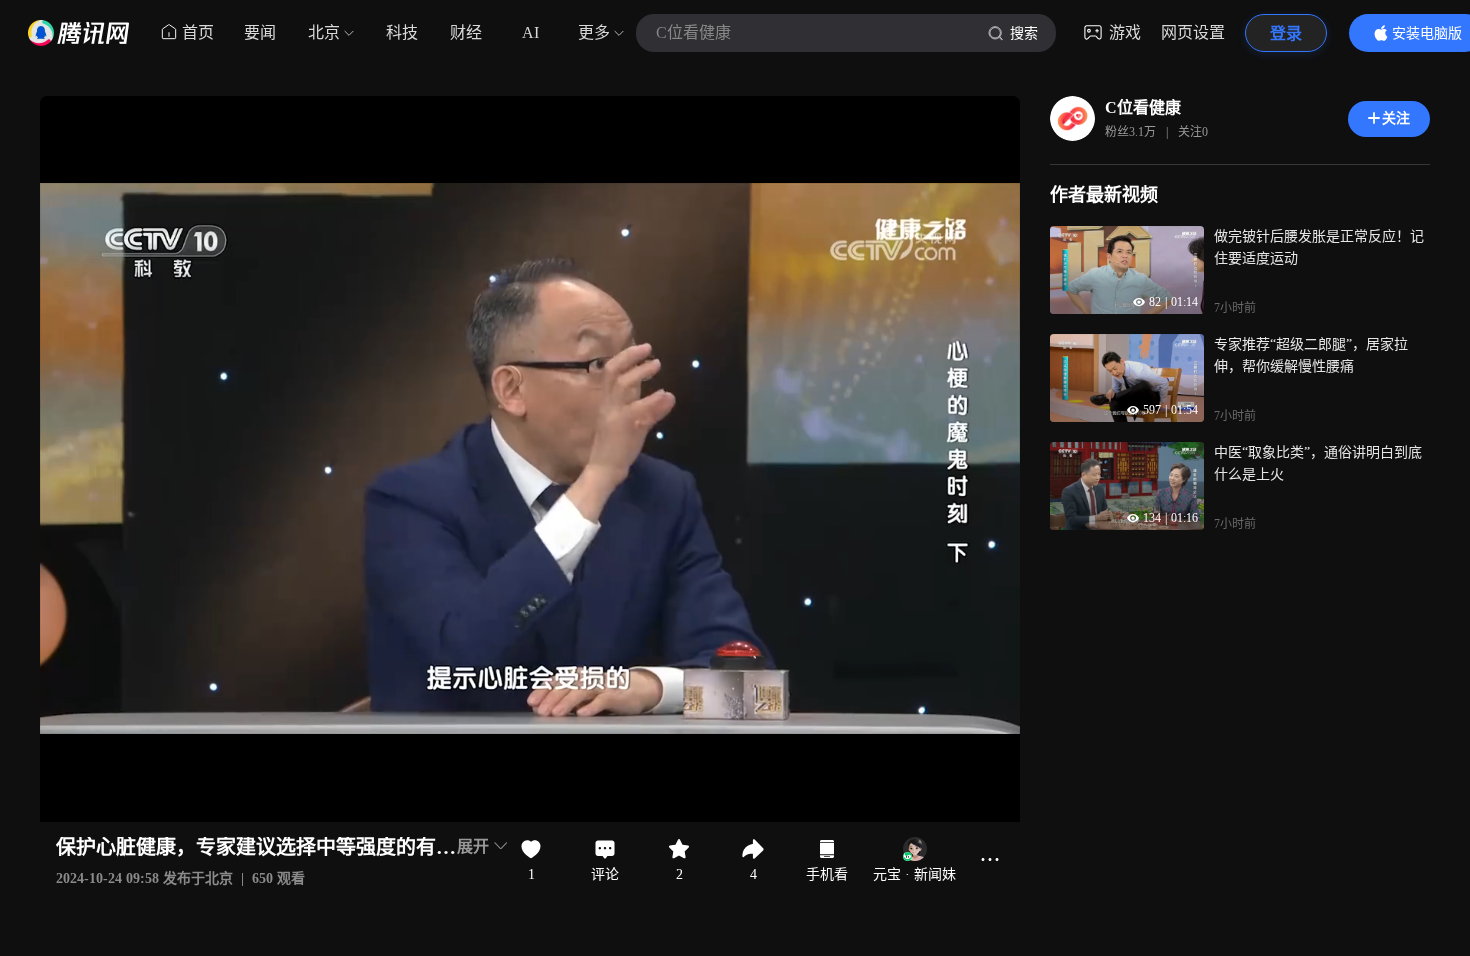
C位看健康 (1143, 107)
